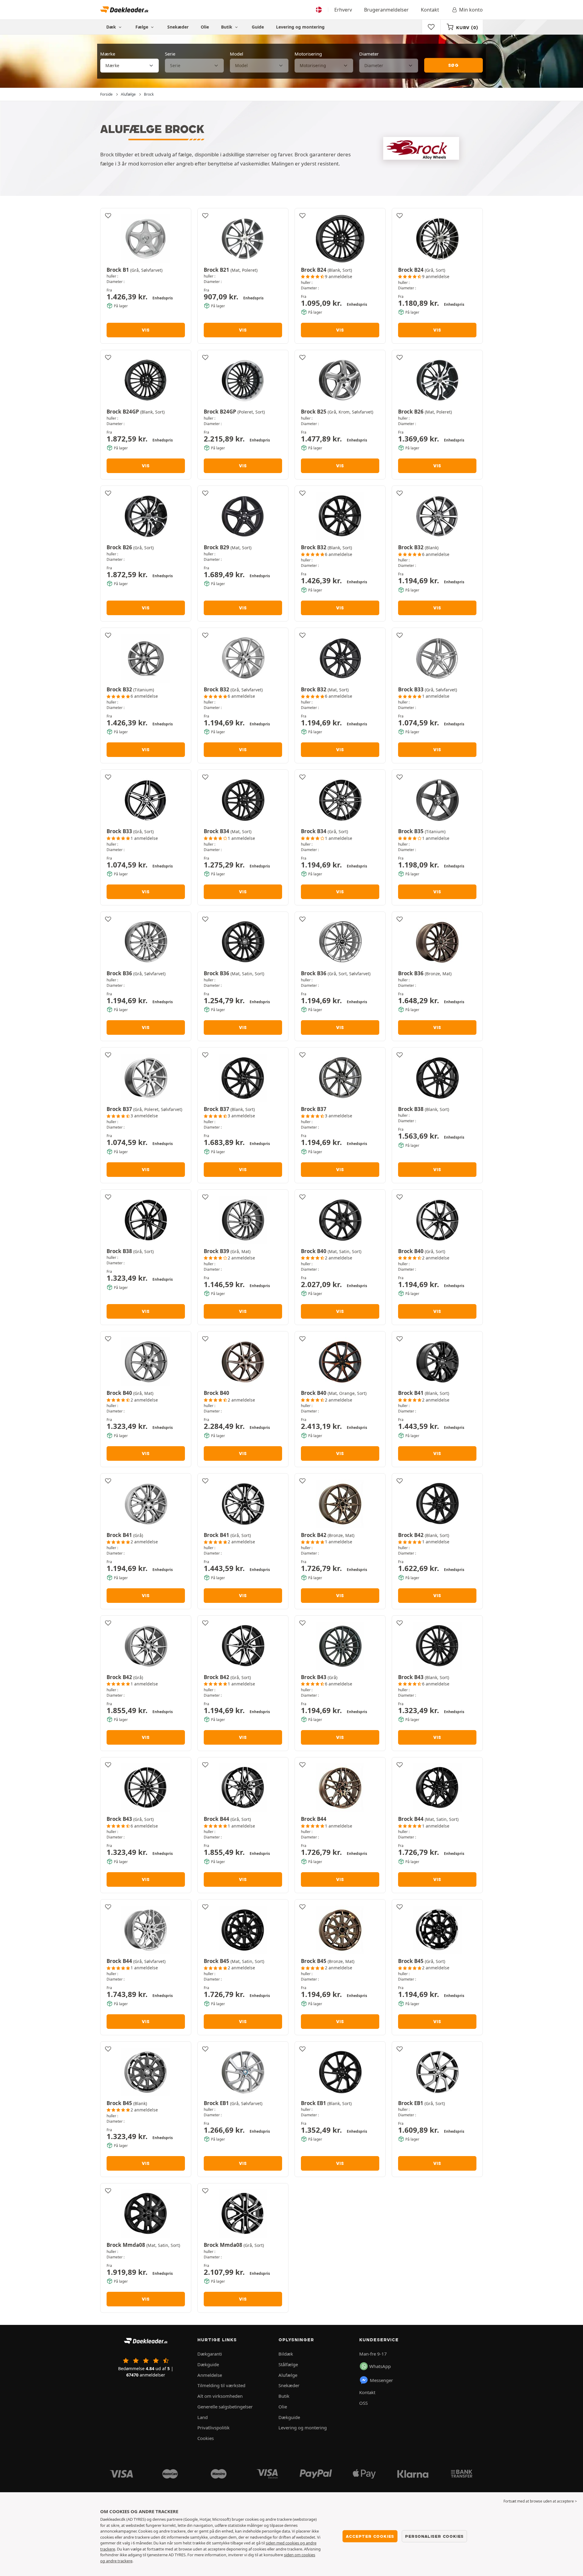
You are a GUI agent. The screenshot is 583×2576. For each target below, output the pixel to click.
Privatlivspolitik (213, 2428)
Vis (146, 330)
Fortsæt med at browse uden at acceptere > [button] (540, 2501)
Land (203, 2417)
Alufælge (288, 2375)
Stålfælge (288, 2364)
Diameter (369, 54)
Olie (205, 27)
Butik (227, 27)
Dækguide (208, 2364)
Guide (258, 27)
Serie (170, 54)
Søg (453, 65)
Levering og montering (300, 27)
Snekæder (178, 27)
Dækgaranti (210, 2354)
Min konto (471, 10)
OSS (363, 2403)
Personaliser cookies (434, 2536)
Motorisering (308, 54)
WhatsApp (380, 2366)
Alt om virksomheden (220, 2396)
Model (237, 54)
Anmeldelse (210, 2375)
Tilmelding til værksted (221, 2385)
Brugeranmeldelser (386, 10)
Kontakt (430, 10)
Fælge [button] (142, 27)
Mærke (108, 54)
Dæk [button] (112, 27)
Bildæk (286, 2354)
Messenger (381, 2380)
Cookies (206, 2438)
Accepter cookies (370, 2536)
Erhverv (343, 10)
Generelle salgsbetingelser (225, 2407)
